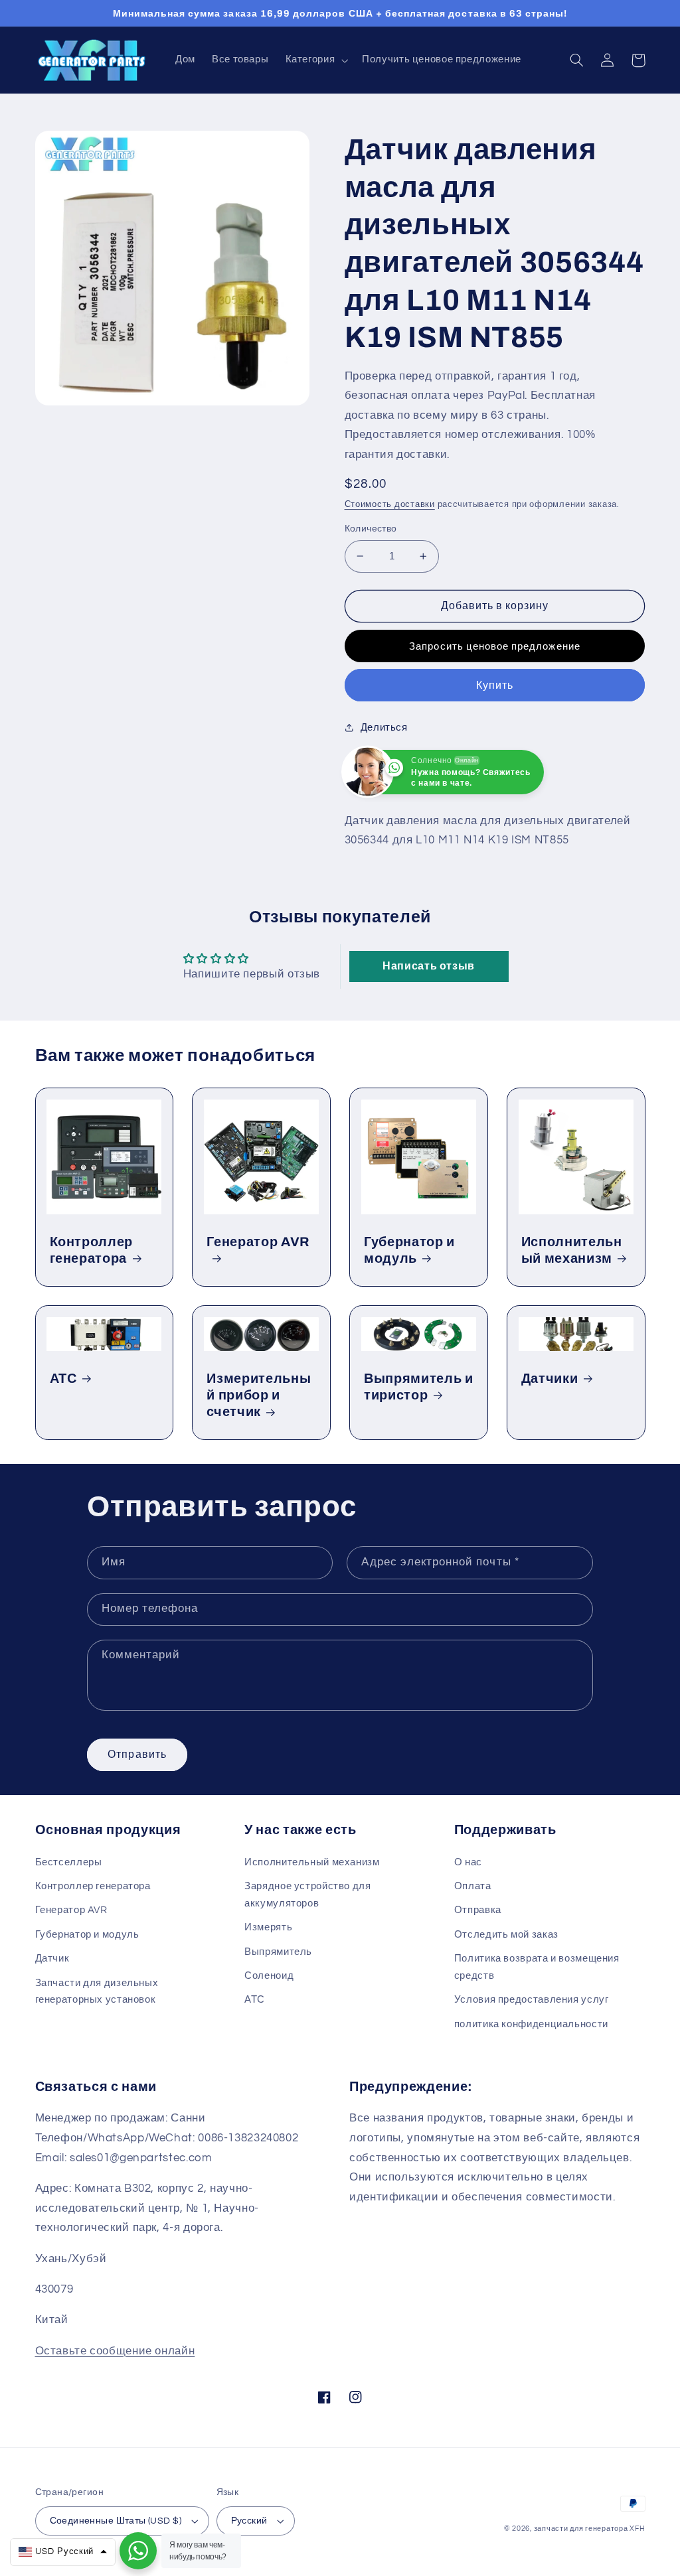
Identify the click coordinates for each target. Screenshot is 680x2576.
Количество (371, 529)
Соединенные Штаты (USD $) (116, 2521)
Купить (495, 685)
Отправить (137, 1754)
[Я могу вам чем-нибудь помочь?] (138, 2551)
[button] (315, 60)
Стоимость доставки (390, 505)
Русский (249, 2521)
